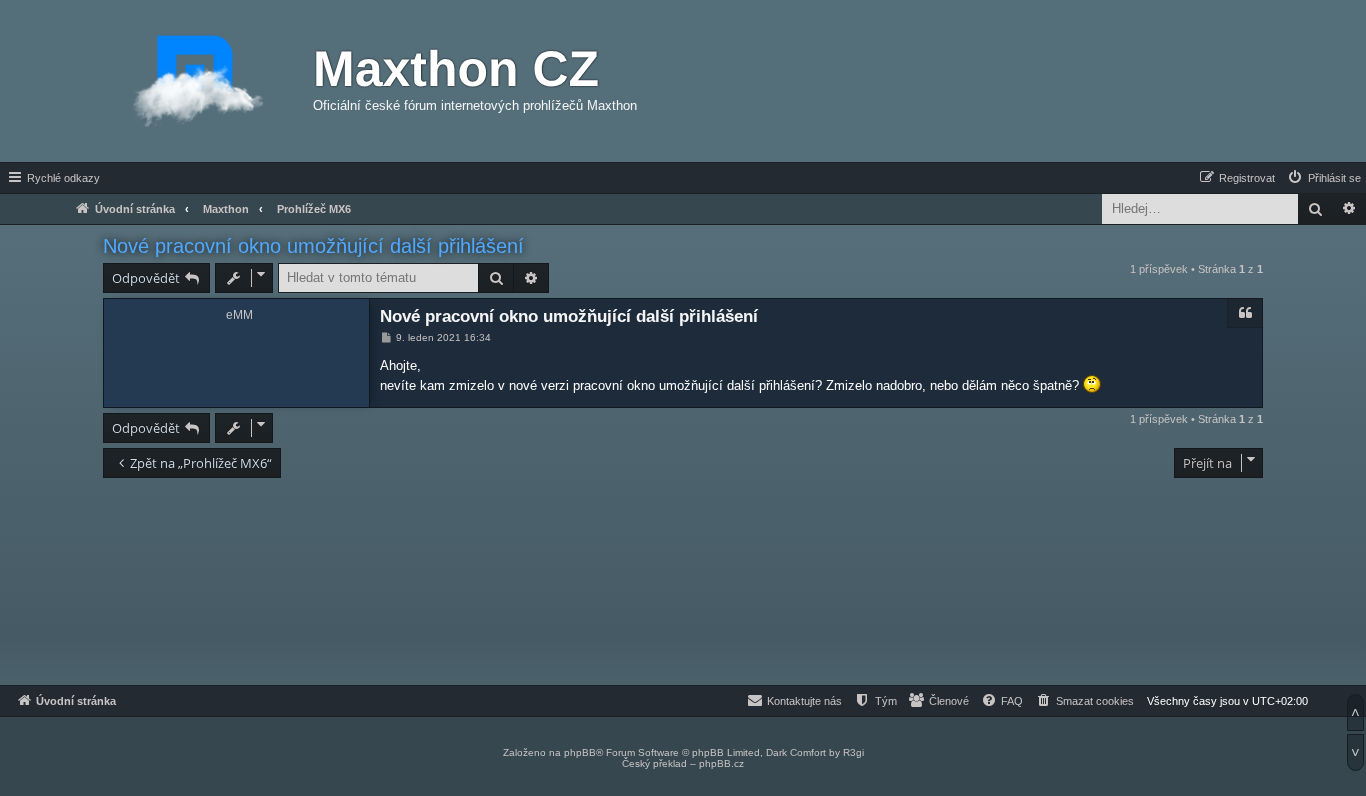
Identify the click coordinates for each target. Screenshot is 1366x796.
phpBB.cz (721, 763)
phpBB (580, 752)
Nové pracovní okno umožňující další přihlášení (313, 246)
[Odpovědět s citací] (1245, 313)
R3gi (853, 752)
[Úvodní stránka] (198, 81)
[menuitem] (1323, 178)
